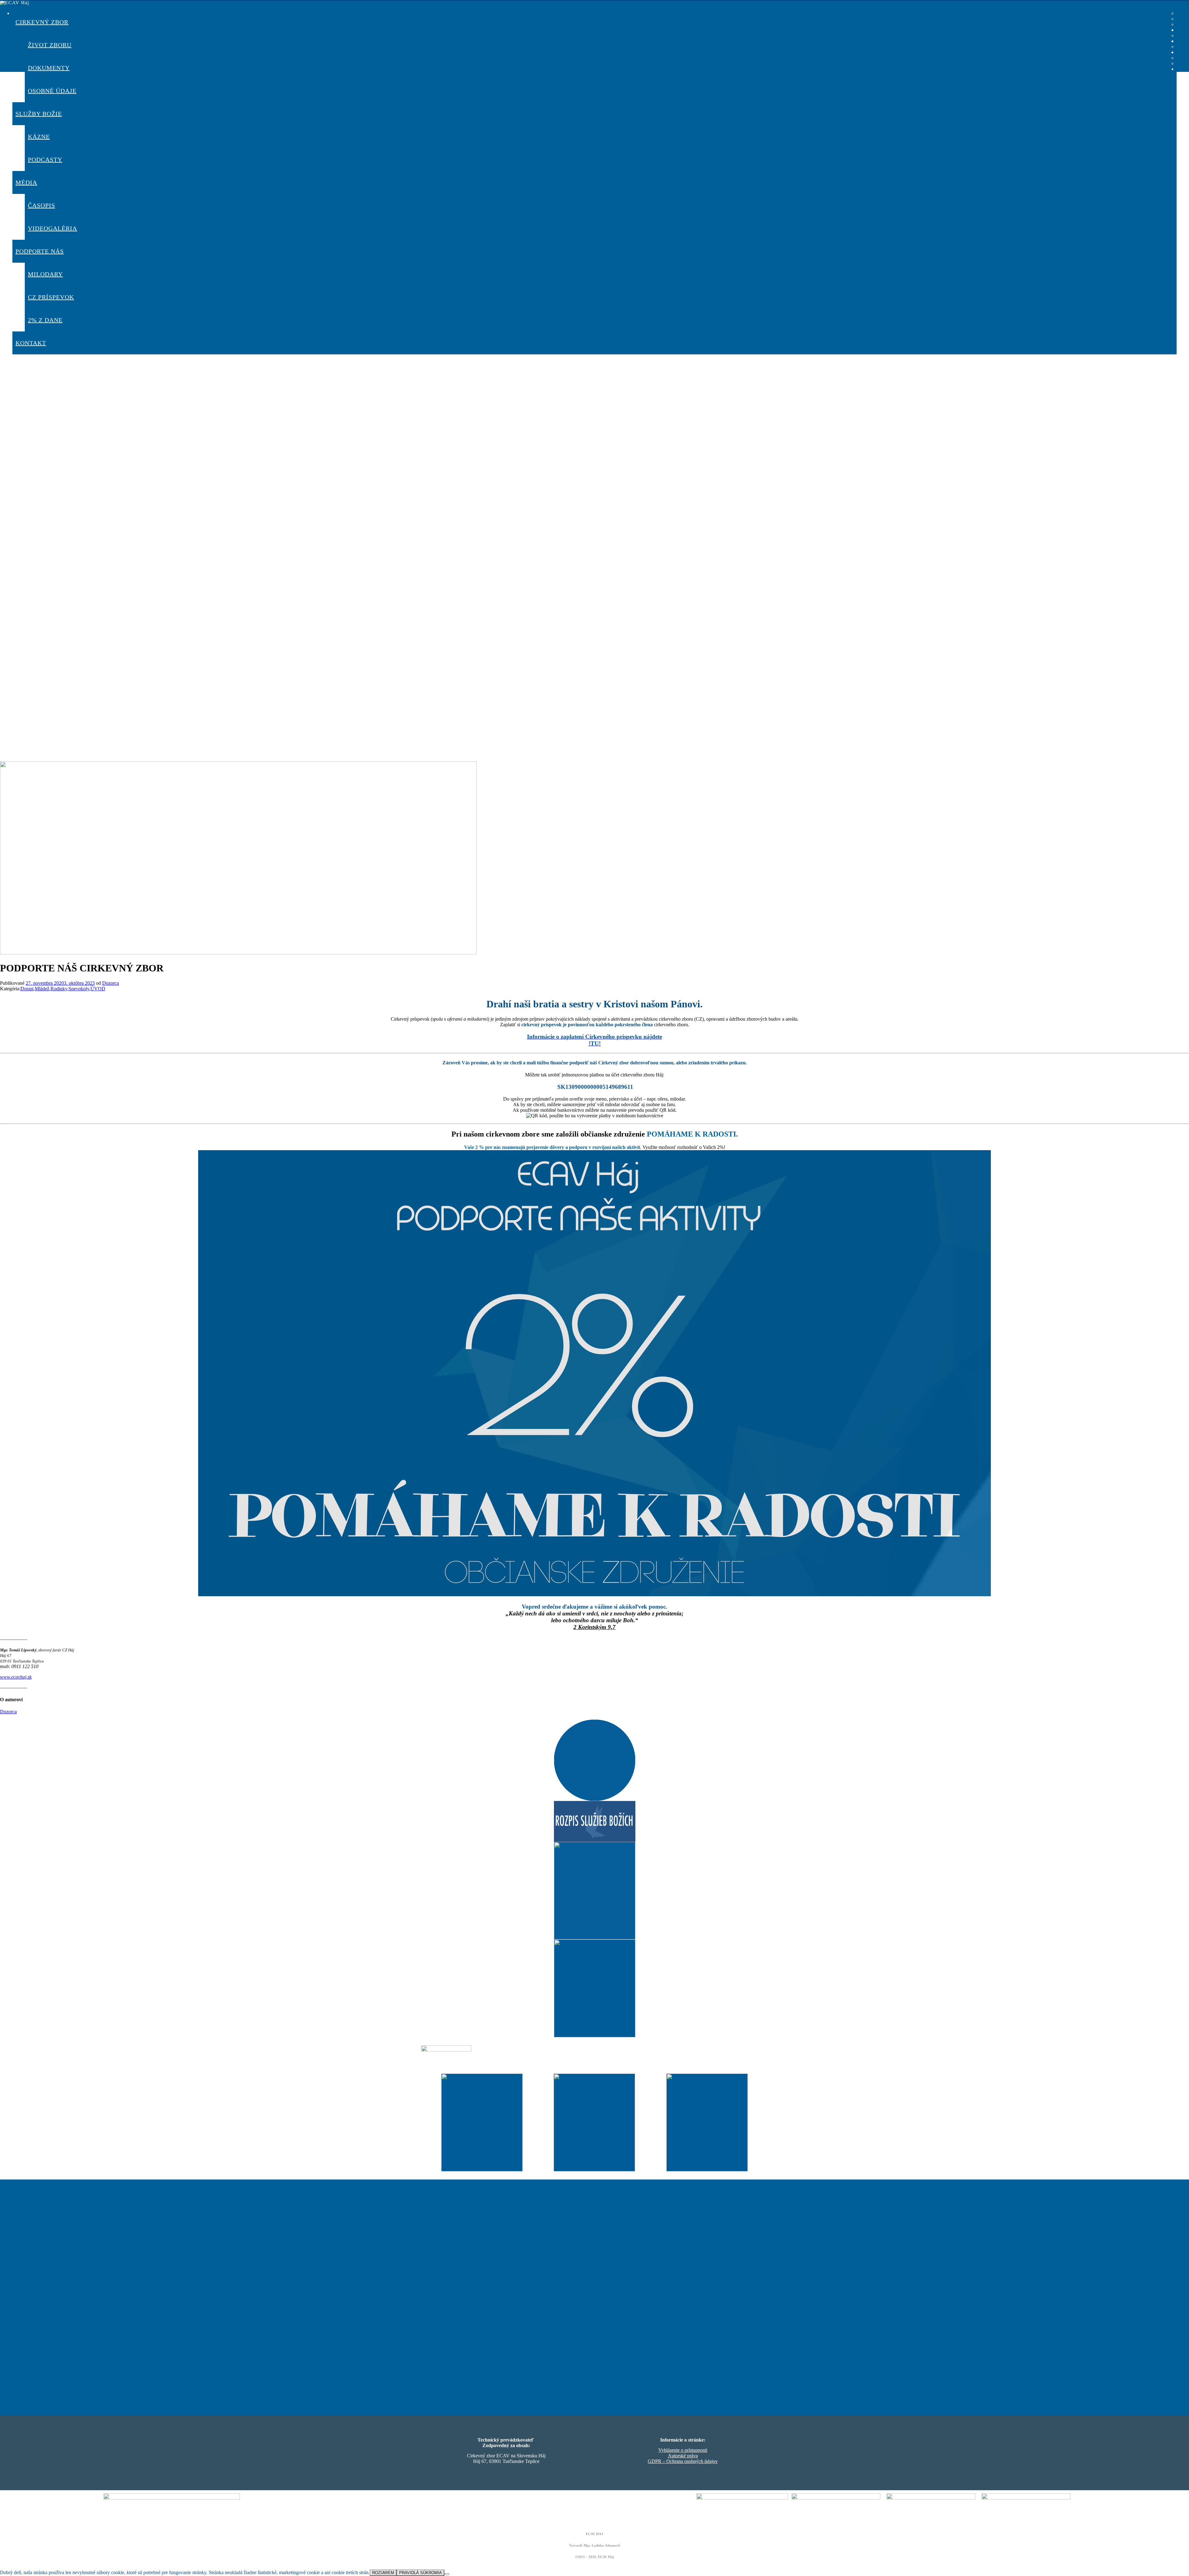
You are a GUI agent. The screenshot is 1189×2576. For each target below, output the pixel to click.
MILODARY (45, 274)
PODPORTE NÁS (40, 251)
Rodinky (59, 989)
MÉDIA (26, 182)
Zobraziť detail (482, 2146)
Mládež (42, 989)
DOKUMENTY (49, 68)
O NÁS (595, 1910)
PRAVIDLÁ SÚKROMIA (420, 2573)
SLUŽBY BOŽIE (39, 114)
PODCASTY (45, 160)
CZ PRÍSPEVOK (51, 297)
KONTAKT (31, 343)
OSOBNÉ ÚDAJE (52, 91)
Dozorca (111, 983)
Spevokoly (79, 989)
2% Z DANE (45, 320)
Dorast (27, 989)
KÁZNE (39, 137)
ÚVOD (98, 989)
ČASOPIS (41, 205)
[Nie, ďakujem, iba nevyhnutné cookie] (447, 2574)
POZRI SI (594, 1836)
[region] (594, 359)
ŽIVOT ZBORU (50, 45)
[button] (594, 627)
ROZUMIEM (383, 2573)
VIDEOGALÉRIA (52, 228)
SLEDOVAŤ (595, 2008)
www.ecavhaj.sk (16, 1677)
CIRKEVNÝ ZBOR (42, 22)
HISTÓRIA (594, 1780)
